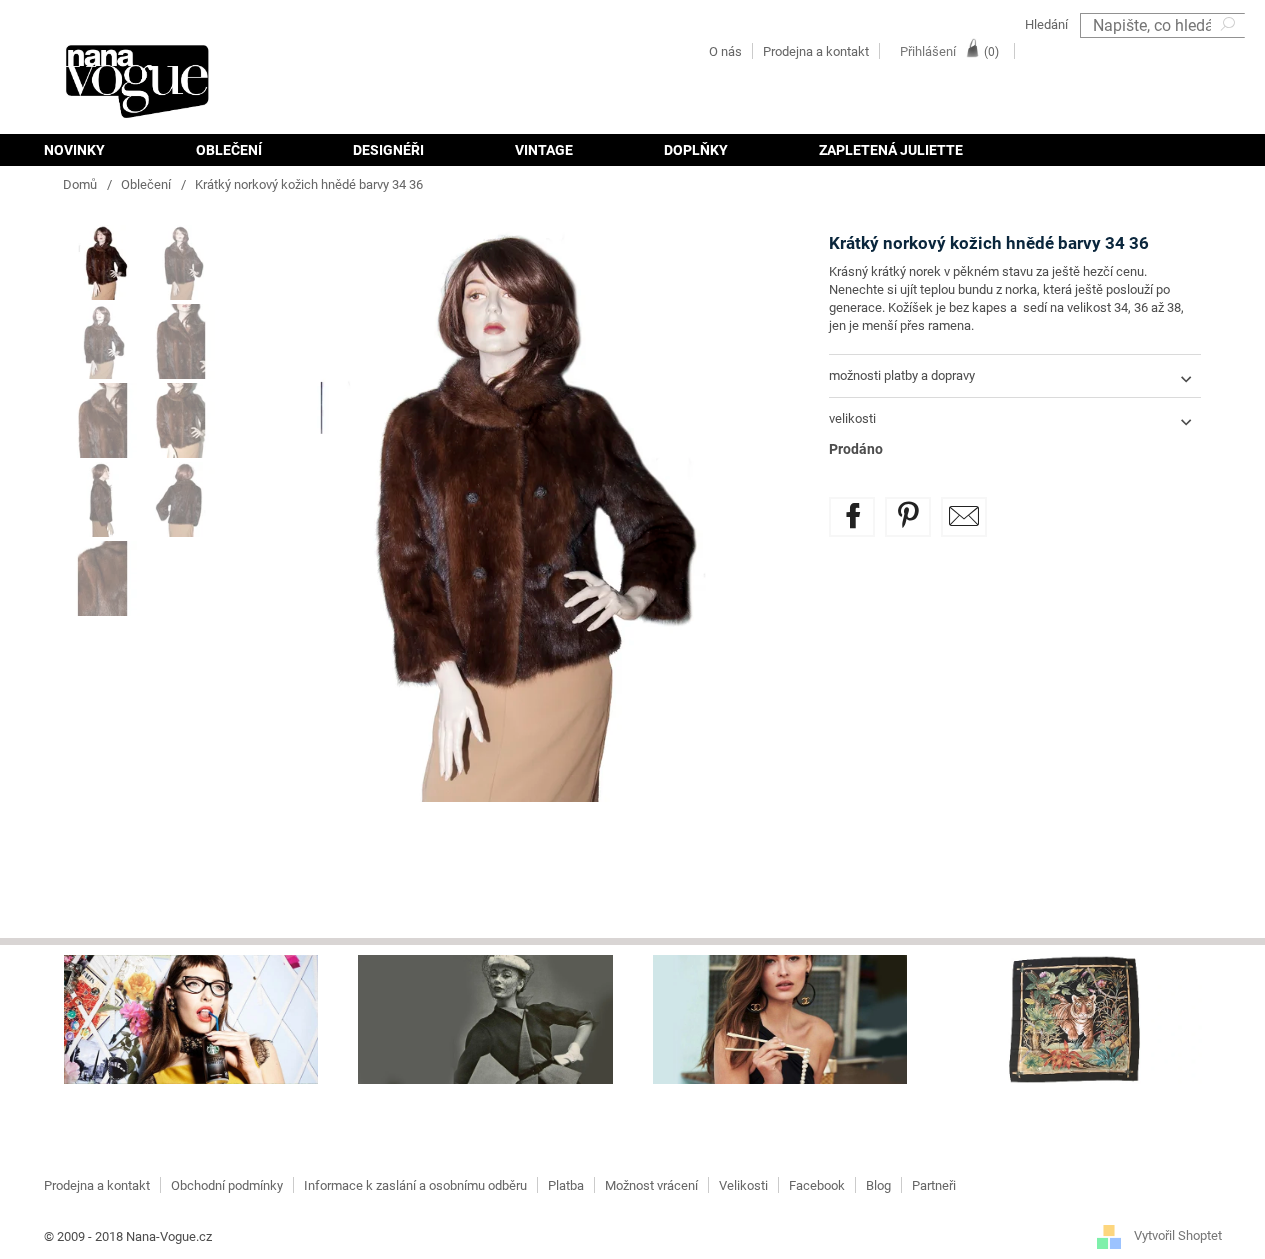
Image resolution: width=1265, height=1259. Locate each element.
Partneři (934, 1185)
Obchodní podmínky (227, 1185)
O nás (725, 51)
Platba (566, 1185)
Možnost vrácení (651, 1185)
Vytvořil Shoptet (1178, 1236)
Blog (878, 1185)
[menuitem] (97, 150)
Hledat (1230, 50)
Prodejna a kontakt (816, 51)
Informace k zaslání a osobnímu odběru (415, 1185)
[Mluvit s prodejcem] (964, 517)
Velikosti (743, 1185)
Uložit (922, 508)
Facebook (817, 1185)
